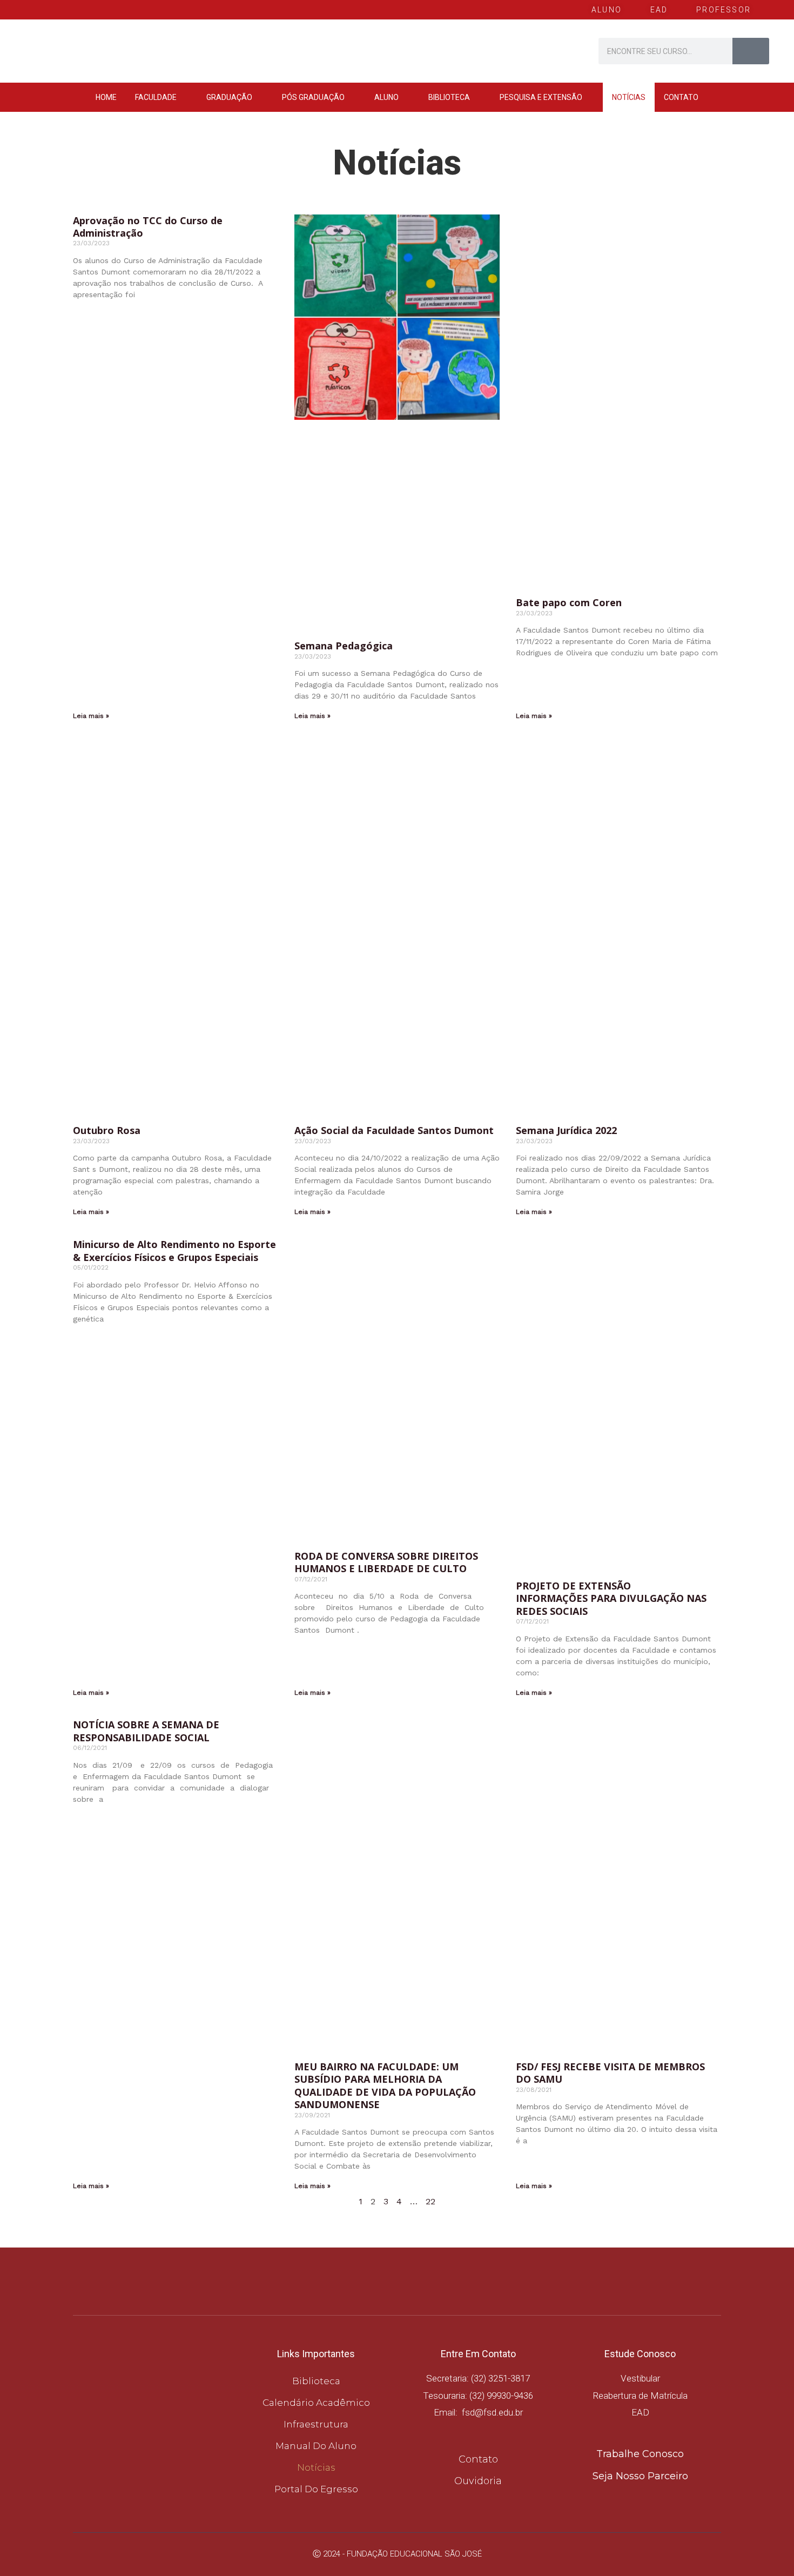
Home (106, 97)
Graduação (229, 97)
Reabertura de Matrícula (640, 2396)
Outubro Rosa (107, 1130)
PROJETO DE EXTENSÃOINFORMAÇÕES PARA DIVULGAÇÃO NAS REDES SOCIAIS (611, 1598)
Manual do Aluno (316, 2446)
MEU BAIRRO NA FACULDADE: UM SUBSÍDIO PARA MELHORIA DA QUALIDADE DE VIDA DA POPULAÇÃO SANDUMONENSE (385, 2085)
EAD (640, 2412)
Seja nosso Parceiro (640, 2476)
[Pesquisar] (751, 51)
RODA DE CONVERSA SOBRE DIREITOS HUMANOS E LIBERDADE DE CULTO (386, 1562)
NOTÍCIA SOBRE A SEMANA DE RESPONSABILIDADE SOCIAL (146, 1731)
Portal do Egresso (316, 2489)
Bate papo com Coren (570, 602)
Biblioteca (449, 97)
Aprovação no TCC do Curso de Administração (148, 227)
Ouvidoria (478, 2481)
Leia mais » (91, 716)
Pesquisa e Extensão (541, 97)
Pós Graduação (313, 97)
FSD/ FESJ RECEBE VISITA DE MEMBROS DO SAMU (610, 2073)
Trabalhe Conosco (640, 2454)
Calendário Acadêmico (316, 2403)
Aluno (386, 97)
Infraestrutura (316, 2424)
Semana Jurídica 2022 (566, 1130)
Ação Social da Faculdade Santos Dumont (394, 1130)
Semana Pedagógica (344, 646)
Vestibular (640, 2378)
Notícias (629, 97)
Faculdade (156, 97)
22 (430, 2201)
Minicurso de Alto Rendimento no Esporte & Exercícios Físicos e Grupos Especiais (174, 1250)
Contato (681, 97)
